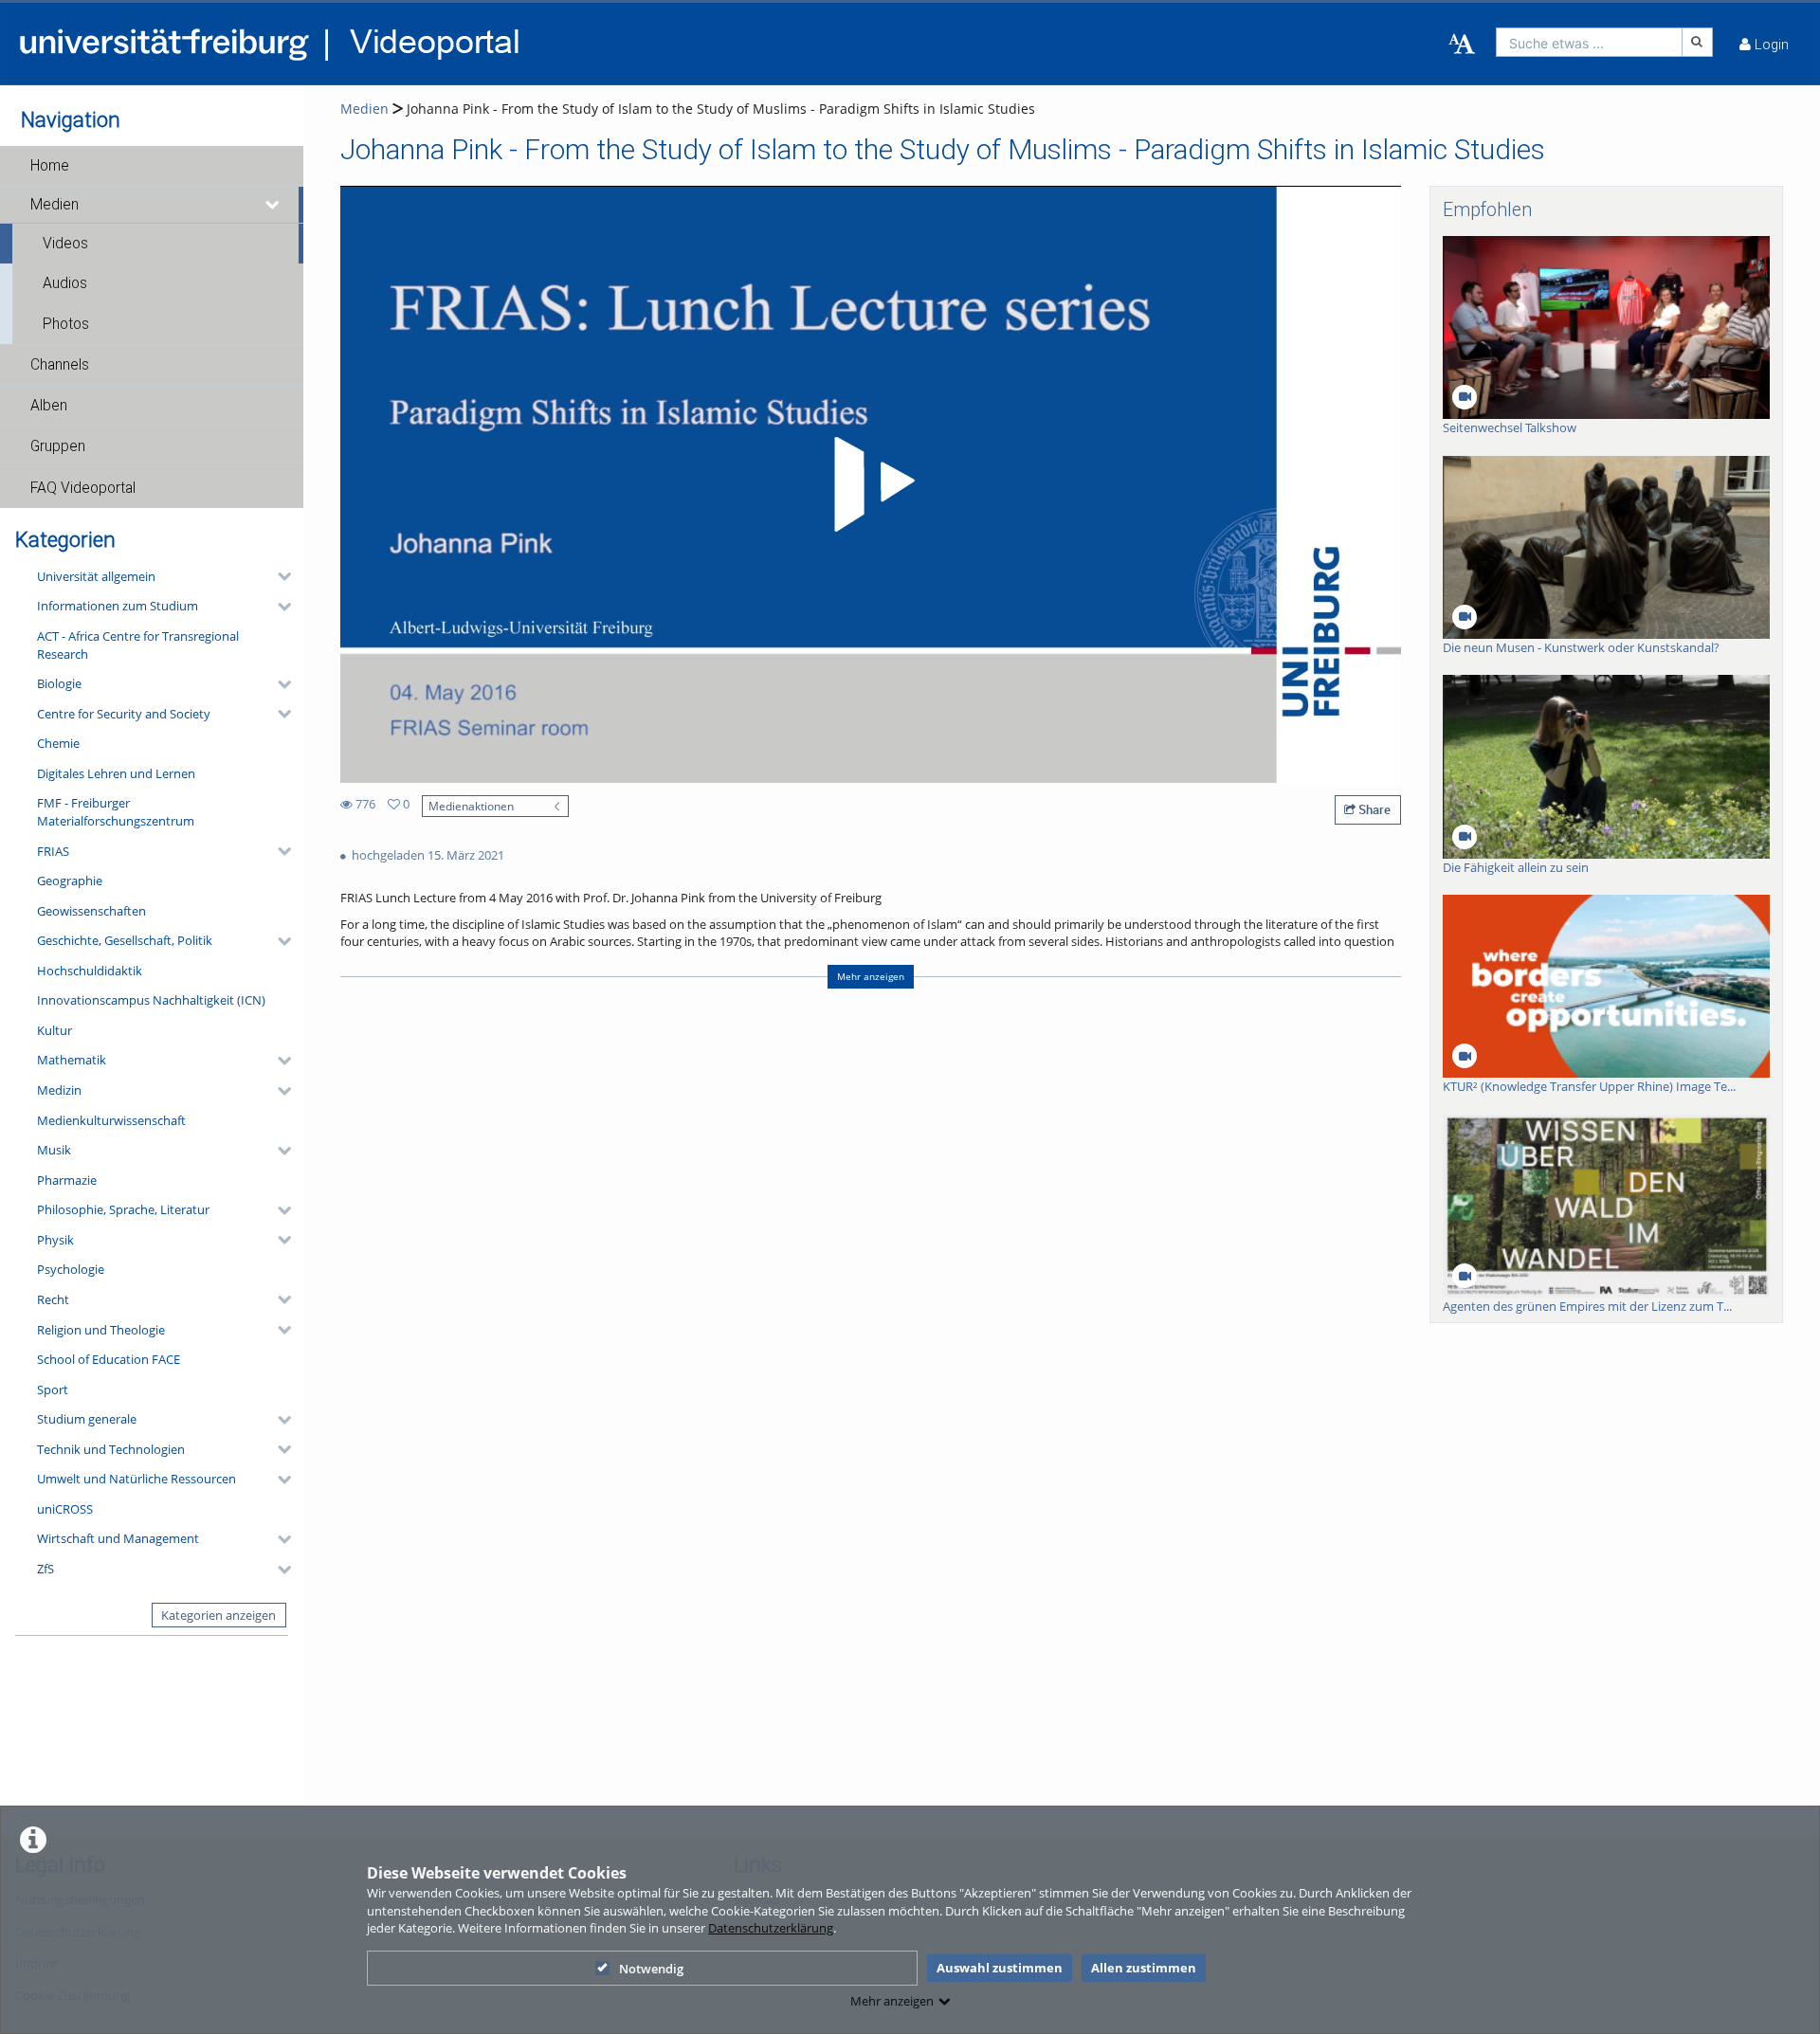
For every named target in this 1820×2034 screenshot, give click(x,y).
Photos (66, 324)
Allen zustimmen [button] (1144, 1968)
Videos (65, 244)
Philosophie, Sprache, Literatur (123, 1209)
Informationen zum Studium (118, 606)
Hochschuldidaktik (90, 971)
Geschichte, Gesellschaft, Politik (125, 940)
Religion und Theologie (101, 1330)
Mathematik (72, 1060)
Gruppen (58, 446)
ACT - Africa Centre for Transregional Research (138, 645)
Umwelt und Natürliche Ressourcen (136, 1479)
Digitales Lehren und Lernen (116, 773)
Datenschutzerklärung (771, 1928)
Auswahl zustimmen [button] (1000, 1968)
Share (1373, 809)
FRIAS (53, 851)
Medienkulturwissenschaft (111, 1120)
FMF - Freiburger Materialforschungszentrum (116, 812)
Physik (55, 1240)
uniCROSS (65, 1509)
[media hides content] (273, 205)
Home (50, 166)
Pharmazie (67, 1180)
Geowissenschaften (91, 911)
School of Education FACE (109, 1359)
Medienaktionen (471, 806)
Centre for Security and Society (124, 714)
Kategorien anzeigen (218, 1615)
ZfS (45, 1569)
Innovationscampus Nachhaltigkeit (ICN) (151, 1000)
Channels (60, 365)
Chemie (58, 743)
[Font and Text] (1462, 45)
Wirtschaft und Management (118, 1538)
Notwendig (651, 1969)
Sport (53, 1389)
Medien (55, 205)
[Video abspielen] (871, 484)
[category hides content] (279, 576)
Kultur (55, 1030)
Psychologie (71, 1269)
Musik (54, 1150)
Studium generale (87, 1419)
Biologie (59, 683)
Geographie (70, 881)
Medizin (59, 1090)
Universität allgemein (96, 576)
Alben (49, 406)
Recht (53, 1299)
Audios (65, 283)
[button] (152, 166)
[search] (1589, 42)
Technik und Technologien (111, 1449)
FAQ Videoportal (83, 488)
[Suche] (1698, 42)
